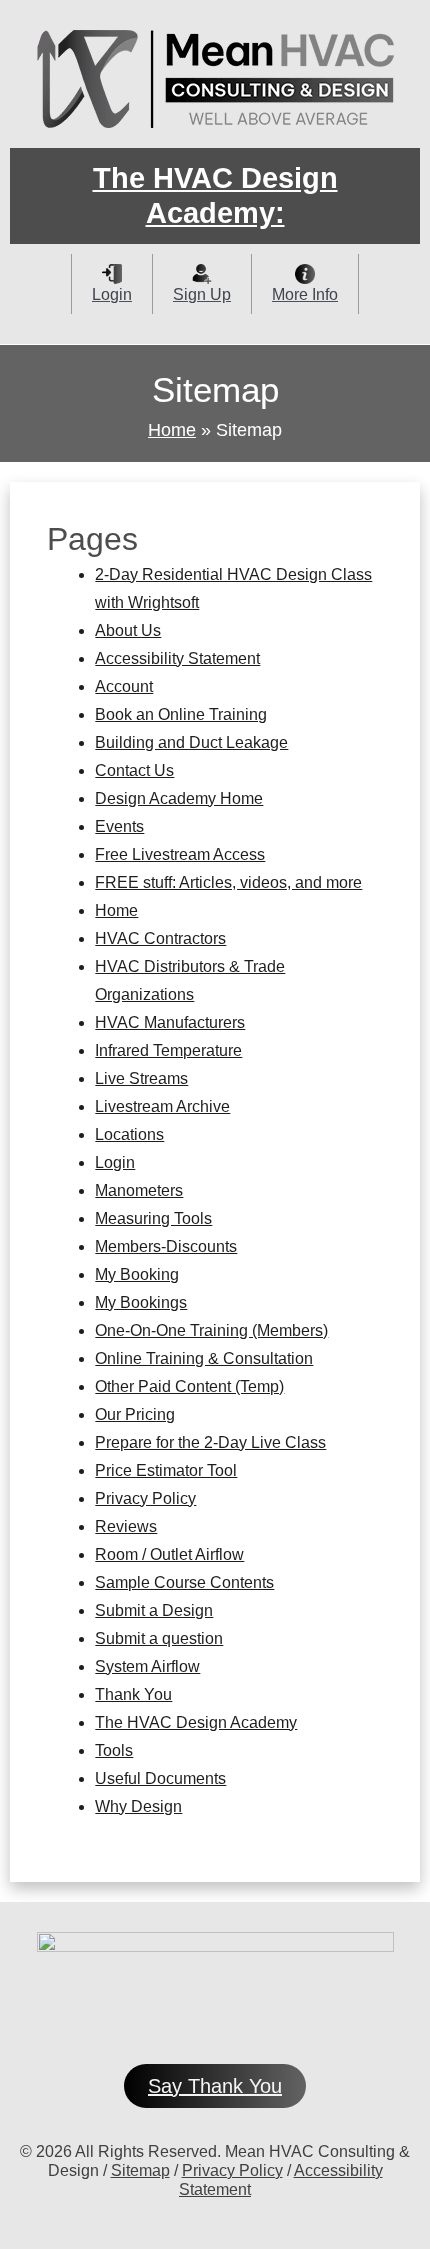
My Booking (137, 1274)
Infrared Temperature (168, 1050)
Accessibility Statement (177, 658)
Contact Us (134, 770)
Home (172, 430)
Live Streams (141, 1078)
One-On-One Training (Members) (211, 1330)
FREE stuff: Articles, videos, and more (228, 882)
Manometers (139, 1190)
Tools (114, 1750)
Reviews (126, 1526)
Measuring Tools (153, 1218)
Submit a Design (154, 1610)
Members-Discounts (166, 1246)
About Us (128, 630)
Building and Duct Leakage (191, 742)
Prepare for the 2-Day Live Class (210, 1442)
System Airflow (147, 1666)
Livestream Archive (162, 1106)
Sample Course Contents (184, 1582)
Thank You (133, 1694)
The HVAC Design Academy (196, 1722)
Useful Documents (160, 1778)
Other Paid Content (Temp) (189, 1386)
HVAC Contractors (160, 938)
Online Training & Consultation (204, 1358)
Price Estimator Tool (166, 1470)
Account (124, 686)
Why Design (138, 1806)
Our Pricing (135, 1414)
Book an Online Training (181, 714)
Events (119, 826)
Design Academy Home (179, 798)
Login (115, 1162)
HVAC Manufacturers (170, 1022)
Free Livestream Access (180, 854)
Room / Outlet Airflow (169, 1554)
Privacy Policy (145, 1498)
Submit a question (159, 1638)
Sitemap (140, 2170)
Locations (129, 1134)
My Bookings (141, 1302)
